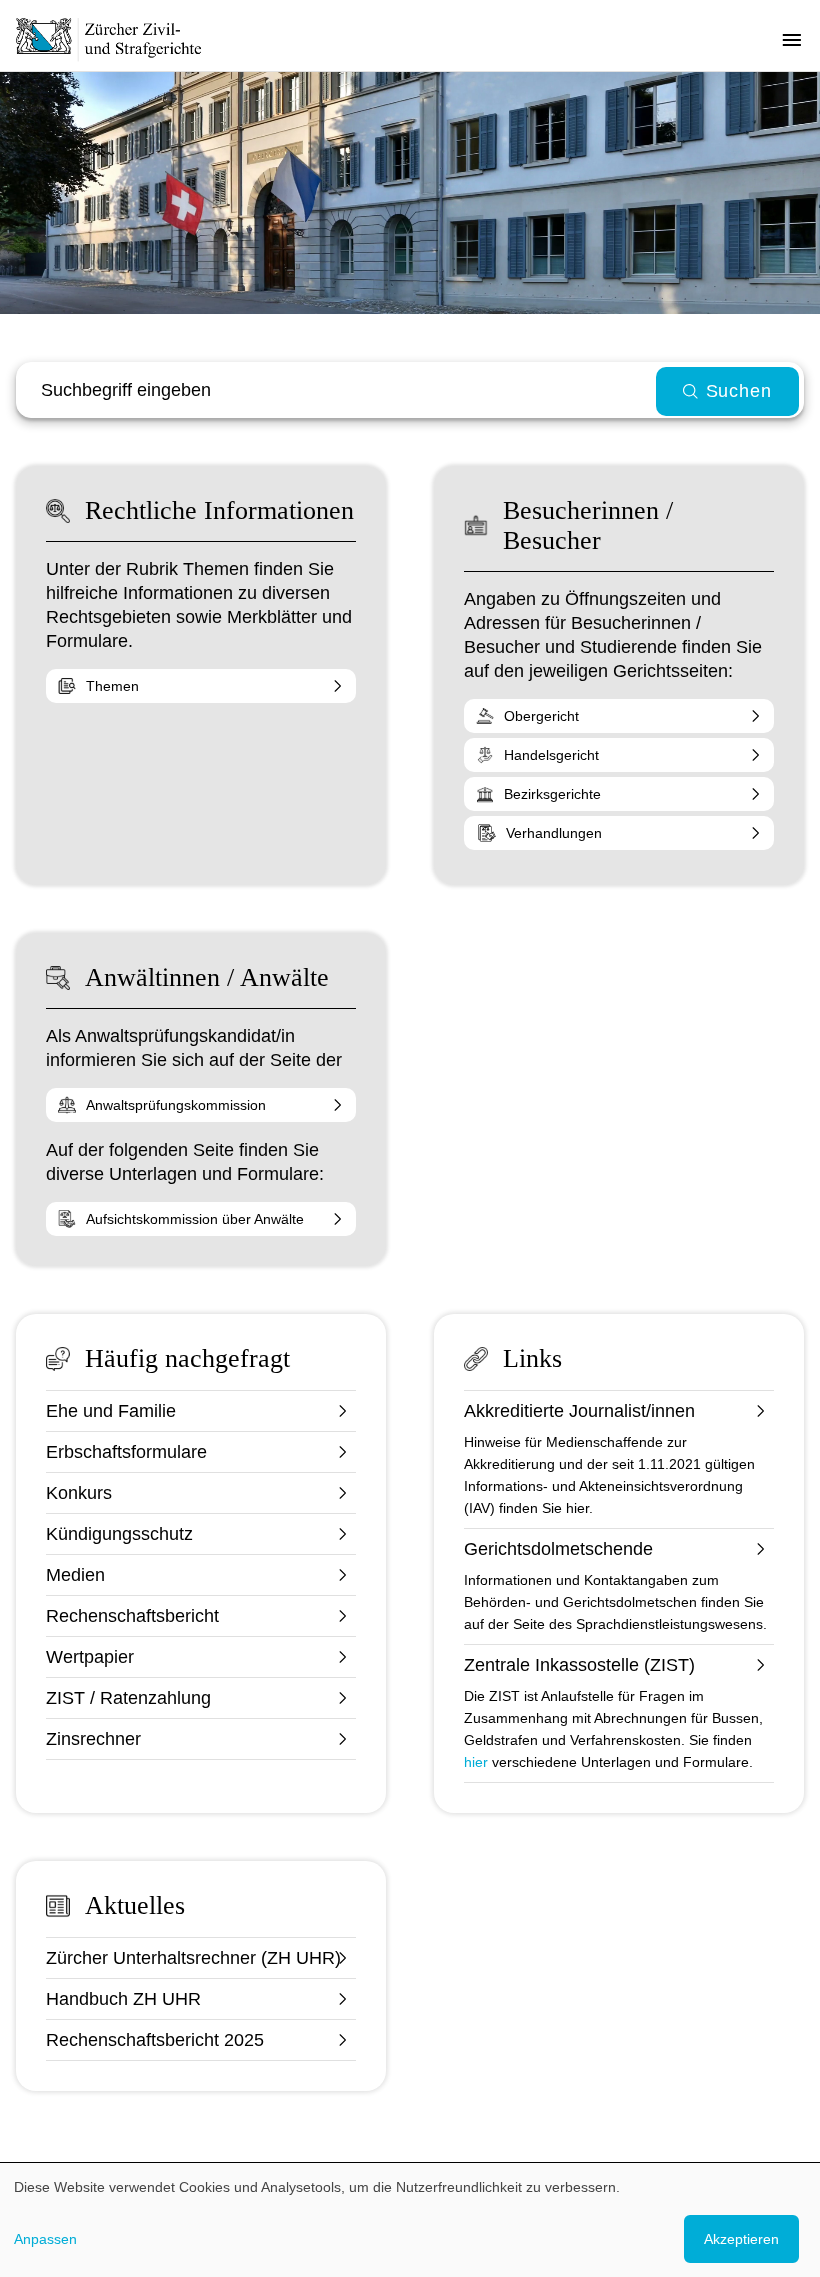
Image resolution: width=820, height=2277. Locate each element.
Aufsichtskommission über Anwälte (195, 1219)
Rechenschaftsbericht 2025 (155, 2040)
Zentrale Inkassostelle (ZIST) (579, 1665)
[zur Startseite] (120, 39)
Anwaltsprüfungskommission (176, 1105)
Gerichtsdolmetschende (558, 1549)
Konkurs (79, 1493)
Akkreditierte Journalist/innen (579, 1411)
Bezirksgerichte (552, 794)
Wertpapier (90, 1657)
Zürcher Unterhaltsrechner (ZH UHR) (193, 1958)
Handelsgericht (551, 755)
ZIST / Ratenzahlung (128, 1698)
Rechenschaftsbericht (132, 1616)
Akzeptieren (741, 2239)
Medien (75, 1575)
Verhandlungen (554, 833)
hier (476, 1762)
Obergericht (541, 716)
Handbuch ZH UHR (123, 1999)
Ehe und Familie (111, 1411)
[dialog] (410, 2220)
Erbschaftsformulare (126, 1452)
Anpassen (45, 2239)
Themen (112, 686)
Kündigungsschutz (119, 1534)
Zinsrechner (93, 1739)
